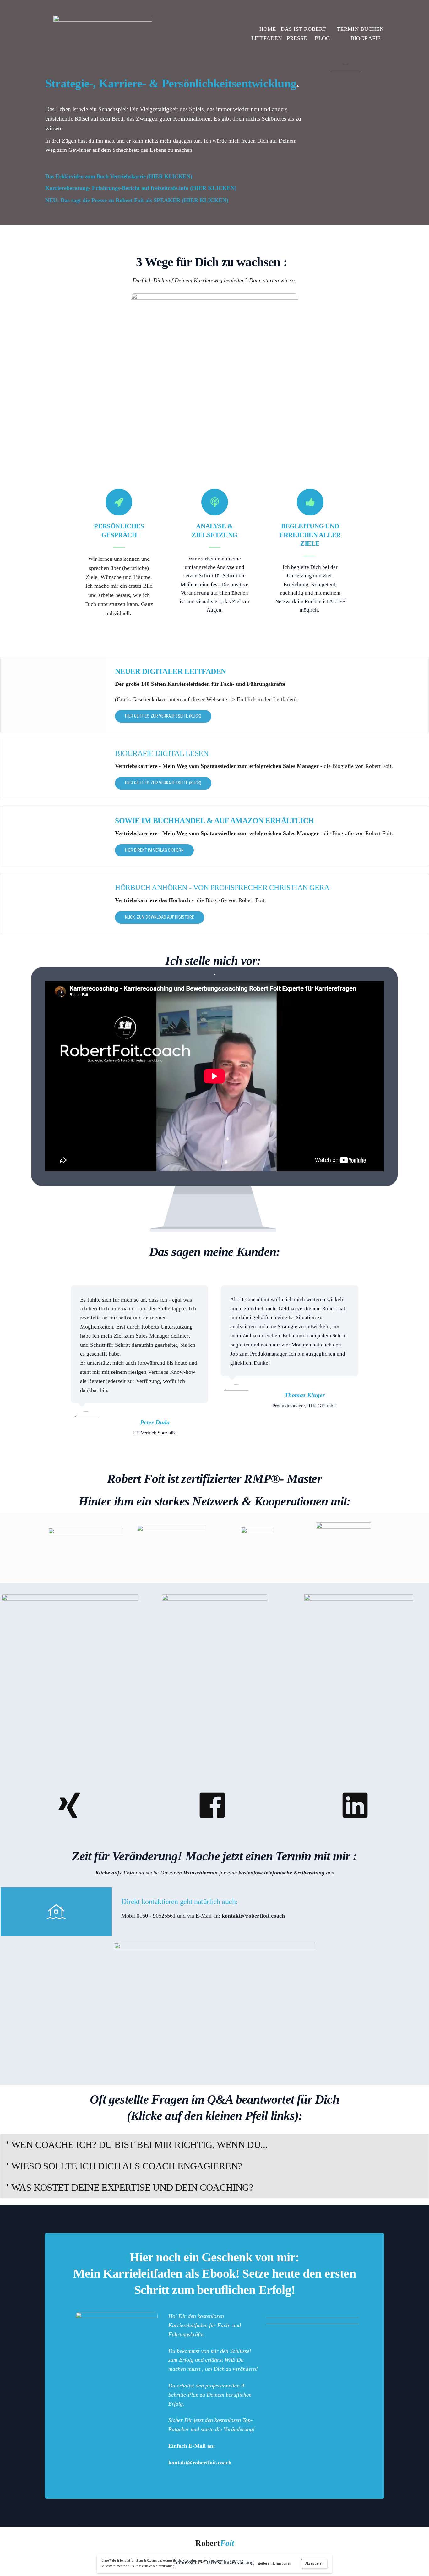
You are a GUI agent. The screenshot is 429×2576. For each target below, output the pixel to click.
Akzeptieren (314, 2564)
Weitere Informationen (274, 2564)
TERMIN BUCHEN (360, 29)
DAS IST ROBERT (303, 29)
